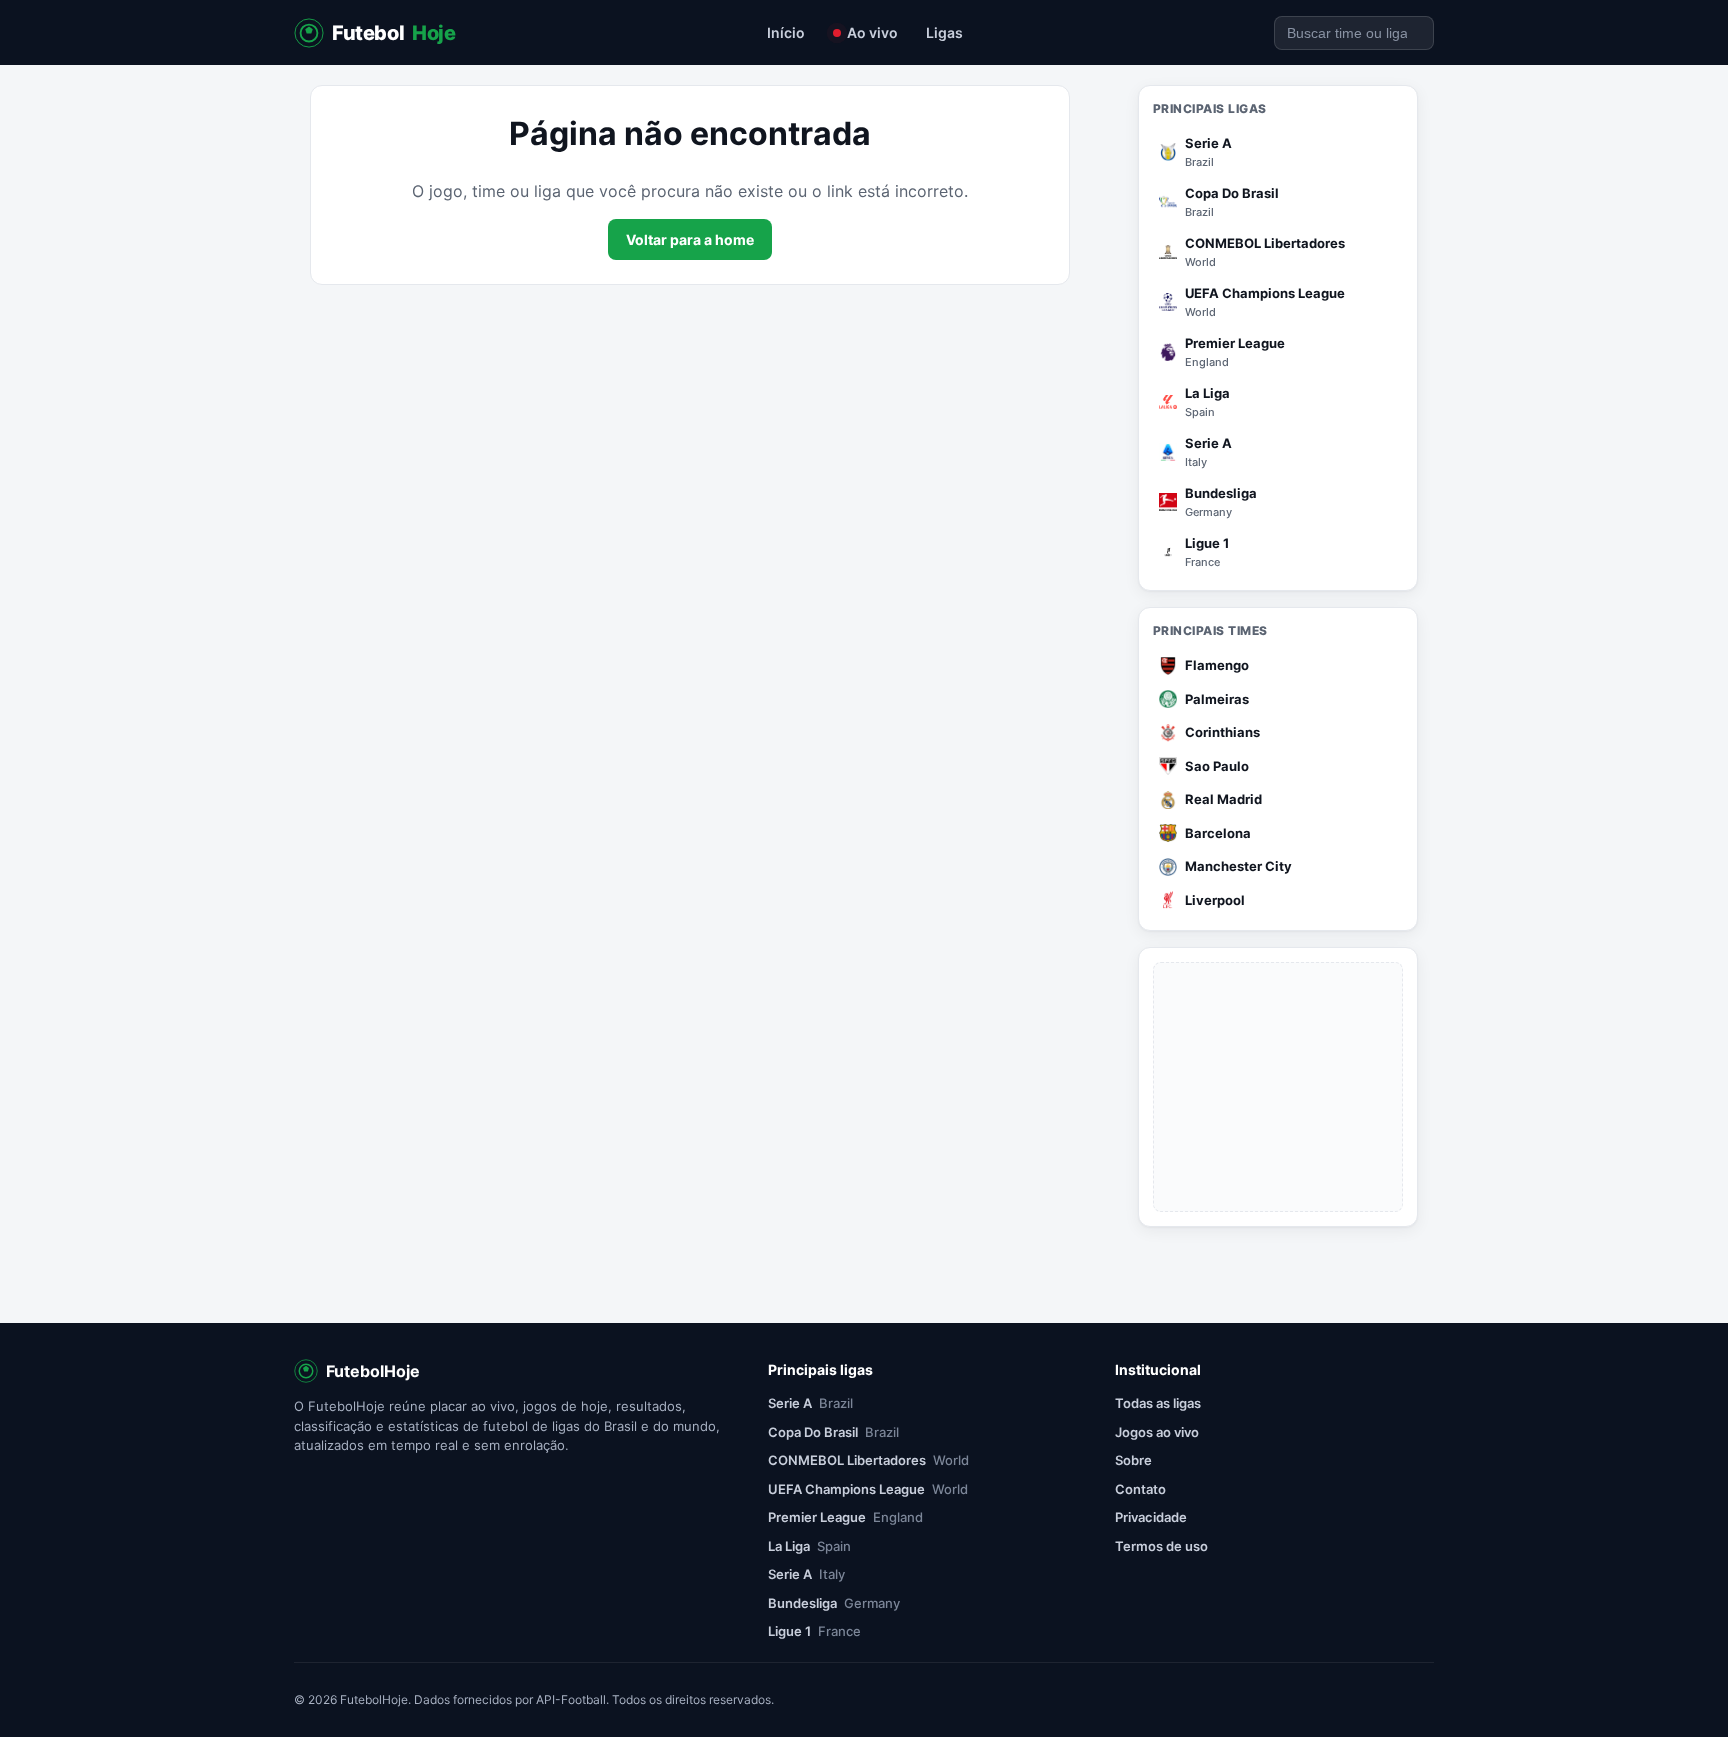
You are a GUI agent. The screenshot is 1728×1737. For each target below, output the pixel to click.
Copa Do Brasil (833, 1432)
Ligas (944, 32)
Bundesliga (834, 1603)
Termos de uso (1161, 1546)
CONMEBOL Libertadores (868, 1460)
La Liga (809, 1546)
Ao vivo (872, 32)
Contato (1140, 1489)
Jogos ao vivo (1157, 1432)
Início (786, 32)
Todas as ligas (1158, 1403)
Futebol (394, 33)
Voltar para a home (690, 239)
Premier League (845, 1517)
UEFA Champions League (868, 1489)
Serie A (810, 1403)
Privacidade (1151, 1517)
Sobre (1133, 1460)
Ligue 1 (814, 1631)
